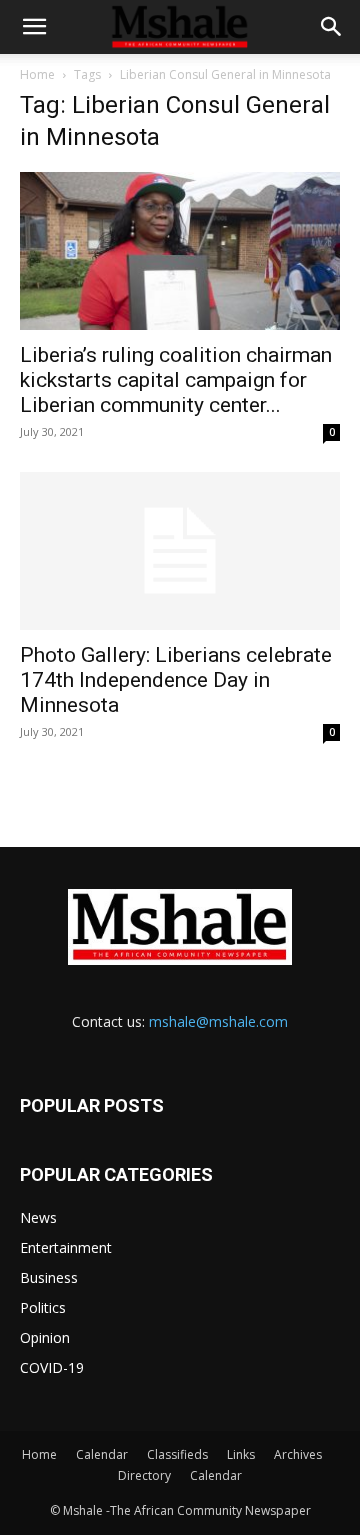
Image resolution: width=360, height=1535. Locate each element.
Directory (144, 1475)
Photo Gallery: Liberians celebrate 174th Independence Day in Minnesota (176, 680)
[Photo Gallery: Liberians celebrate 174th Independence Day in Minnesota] (180, 551)
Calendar (102, 1454)
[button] (34, 27)
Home (37, 74)
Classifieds (177, 1454)
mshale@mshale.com (218, 1021)
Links (241, 1454)
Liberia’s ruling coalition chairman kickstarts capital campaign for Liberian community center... (176, 380)
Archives (298, 1454)
